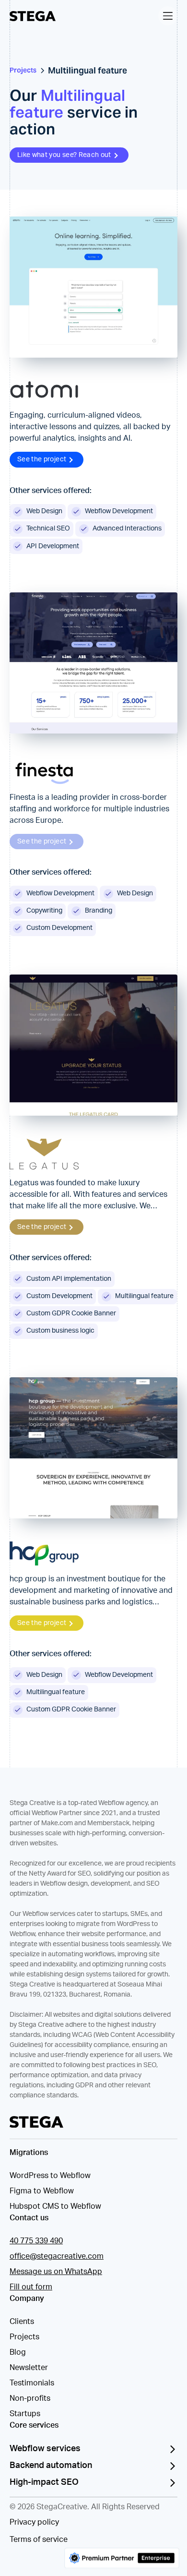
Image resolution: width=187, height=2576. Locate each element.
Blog (18, 2352)
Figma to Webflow (42, 2191)
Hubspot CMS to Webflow (55, 2206)
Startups (25, 2414)
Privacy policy (34, 2522)
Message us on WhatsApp (56, 2272)
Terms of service (39, 2540)
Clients (22, 2322)
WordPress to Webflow (50, 2176)
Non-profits (30, 2398)
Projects (24, 2337)
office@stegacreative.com (57, 2256)
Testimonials (32, 2383)
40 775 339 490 (36, 2241)
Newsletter (29, 2368)
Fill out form (31, 2287)
